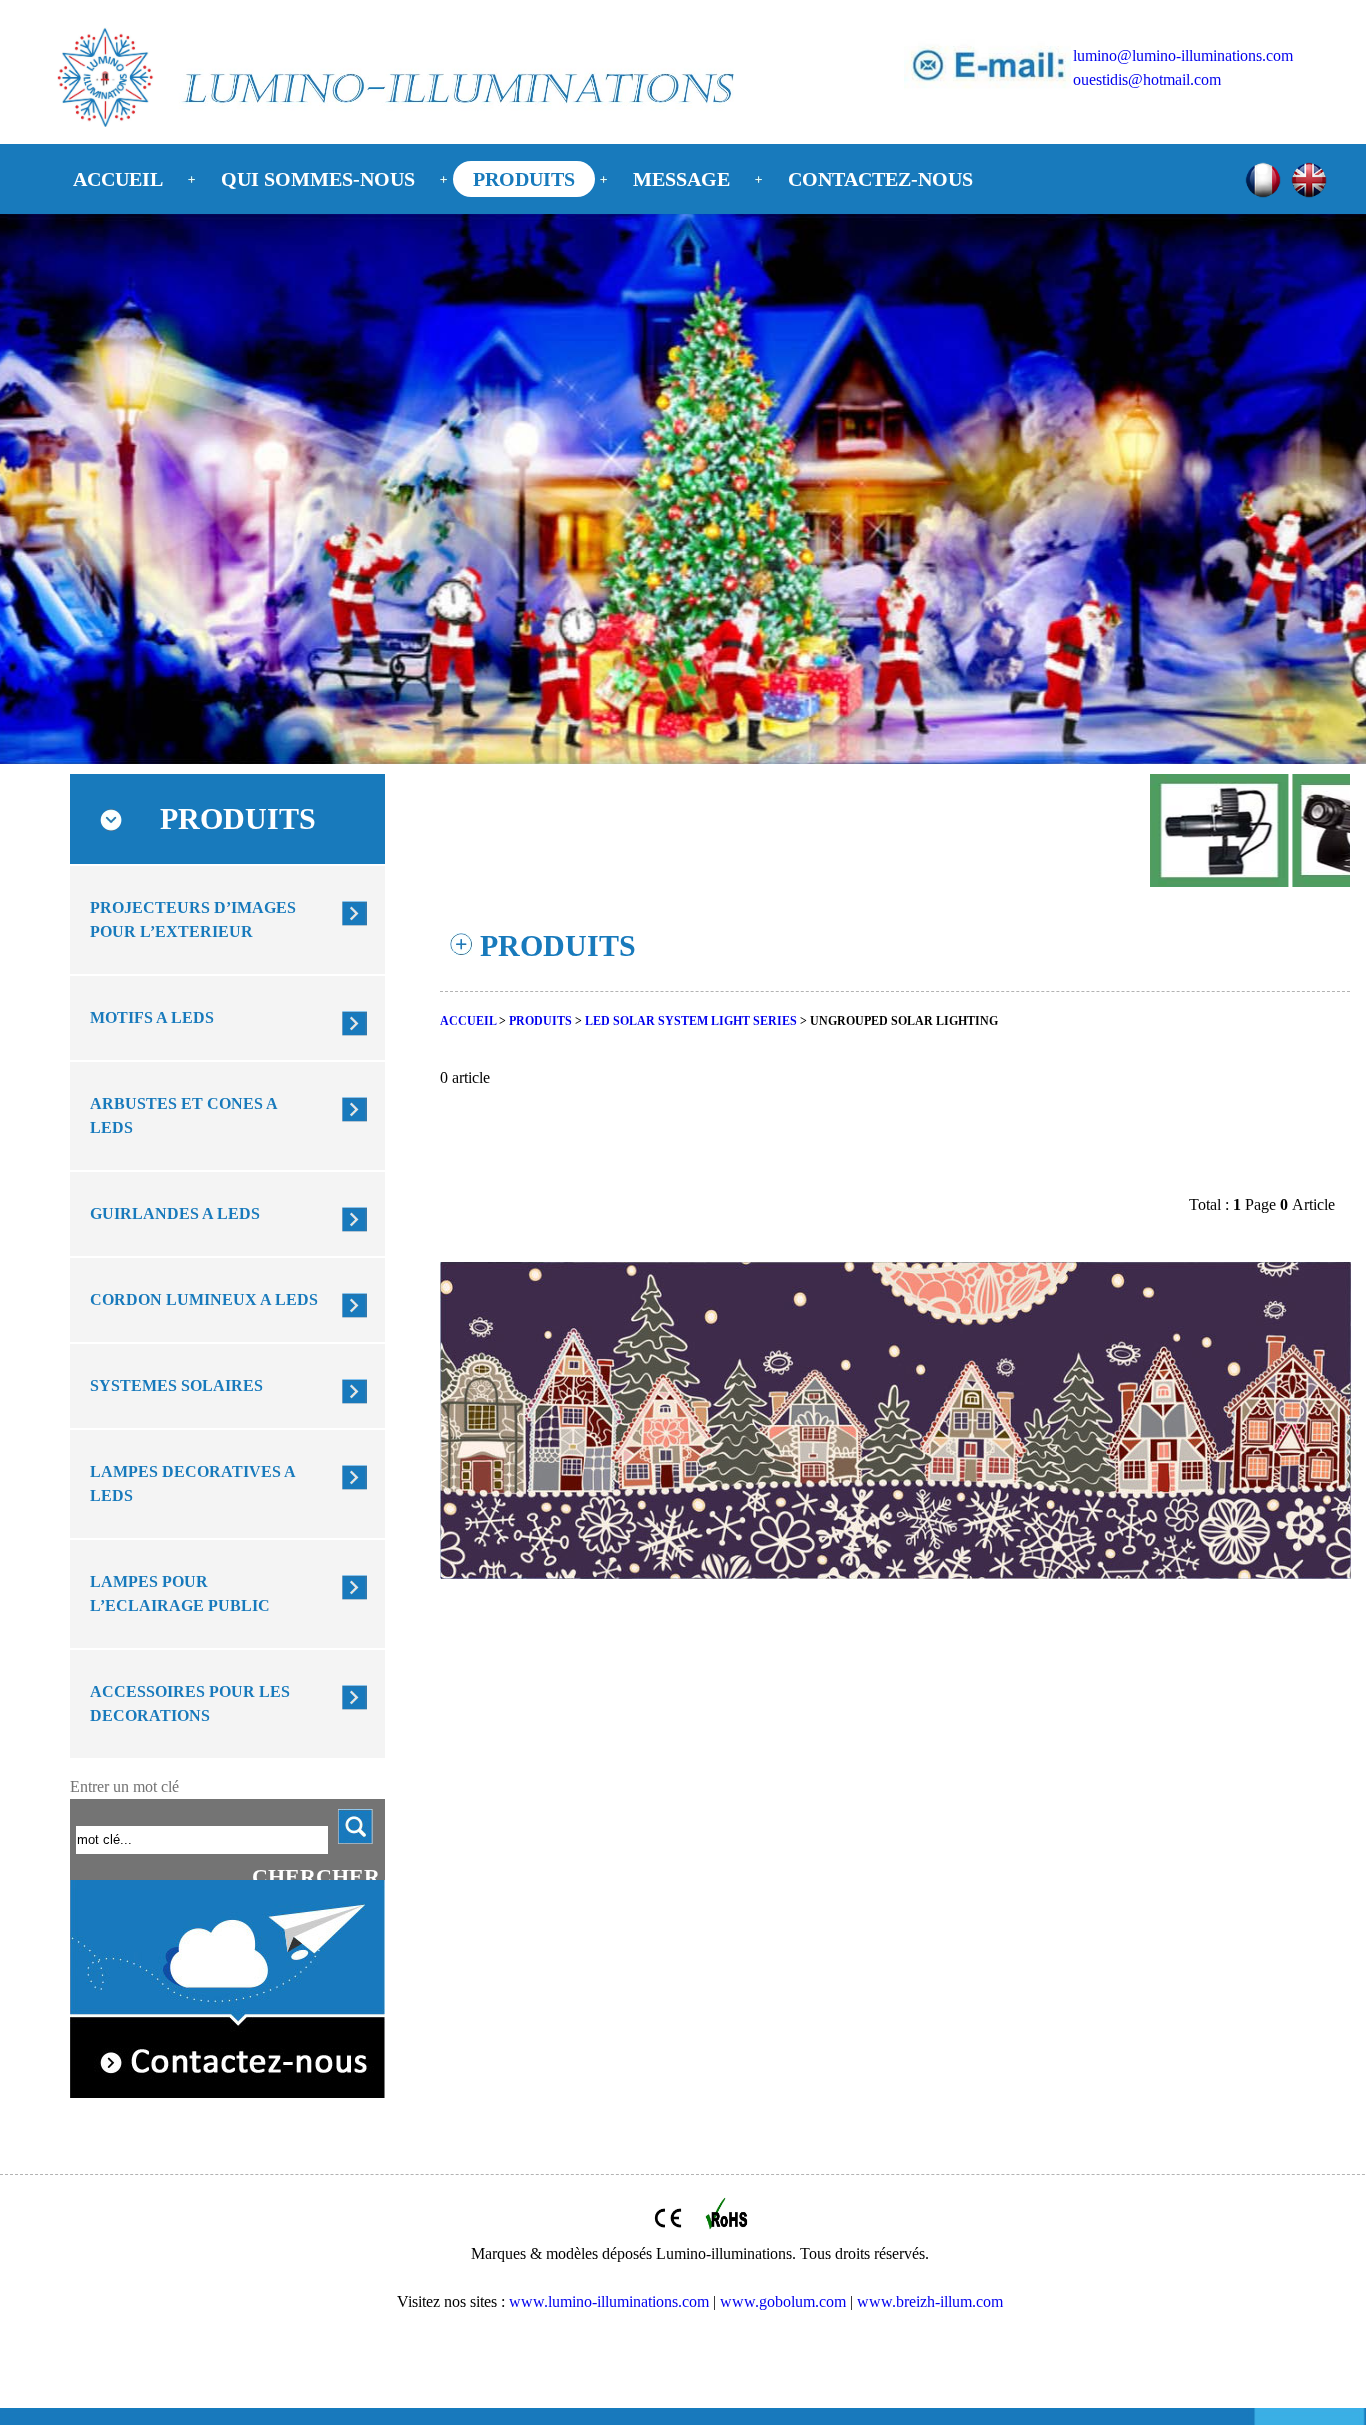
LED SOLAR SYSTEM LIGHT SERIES (691, 1021)
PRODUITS (524, 179)
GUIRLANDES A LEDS (175, 1213)
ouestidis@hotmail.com (1147, 79)
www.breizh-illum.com (930, 2301)
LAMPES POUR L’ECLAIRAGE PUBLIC (180, 1593)
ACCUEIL (118, 179)
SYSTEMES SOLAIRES (176, 1385)
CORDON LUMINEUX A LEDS (204, 1299)
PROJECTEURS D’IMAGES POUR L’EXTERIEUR (193, 919)
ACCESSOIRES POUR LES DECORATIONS (190, 1703)
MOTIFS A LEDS (152, 1017)
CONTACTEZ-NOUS (880, 179)
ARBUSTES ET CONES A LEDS (184, 1115)
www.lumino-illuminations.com (609, 2301)
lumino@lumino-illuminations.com (1183, 55)
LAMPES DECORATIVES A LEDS (193, 1483)
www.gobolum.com (783, 2301)
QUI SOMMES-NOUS (318, 179)
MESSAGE (681, 179)
